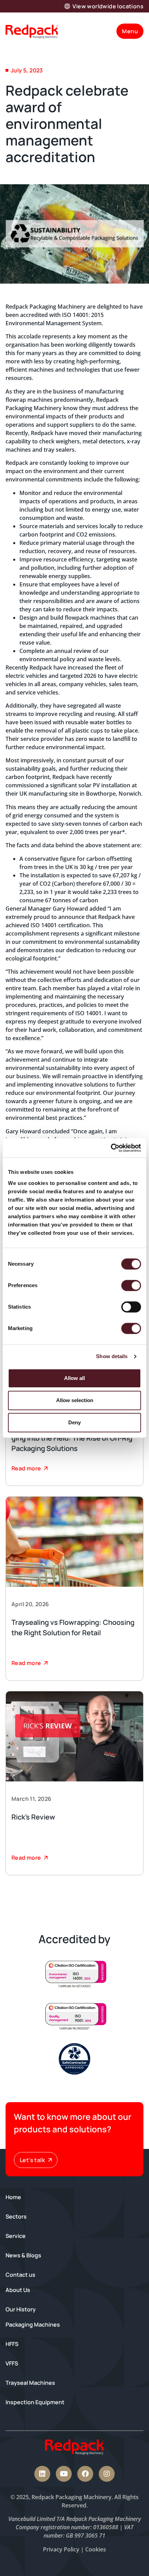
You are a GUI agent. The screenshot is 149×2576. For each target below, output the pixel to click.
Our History (21, 2309)
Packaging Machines (33, 2325)
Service (16, 2236)
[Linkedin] (42, 2474)
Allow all (74, 1378)
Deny (74, 1422)
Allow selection (75, 1400)
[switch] (131, 1285)
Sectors (16, 2216)
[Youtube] (64, 2474)
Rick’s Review (33, 1817)
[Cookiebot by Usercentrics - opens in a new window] (111, 1148)
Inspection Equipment (35, 2402)
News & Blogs (23, 2255)
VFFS (12, 2363)
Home (13, 2197)
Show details (112, 1356)
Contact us (20, 2275)
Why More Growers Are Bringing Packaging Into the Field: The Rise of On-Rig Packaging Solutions (74, 1438)
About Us (18, 2290)
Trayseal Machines (30, 2383)
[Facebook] (85, 2474)
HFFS (12, 2344)
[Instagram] (107, 2474)
